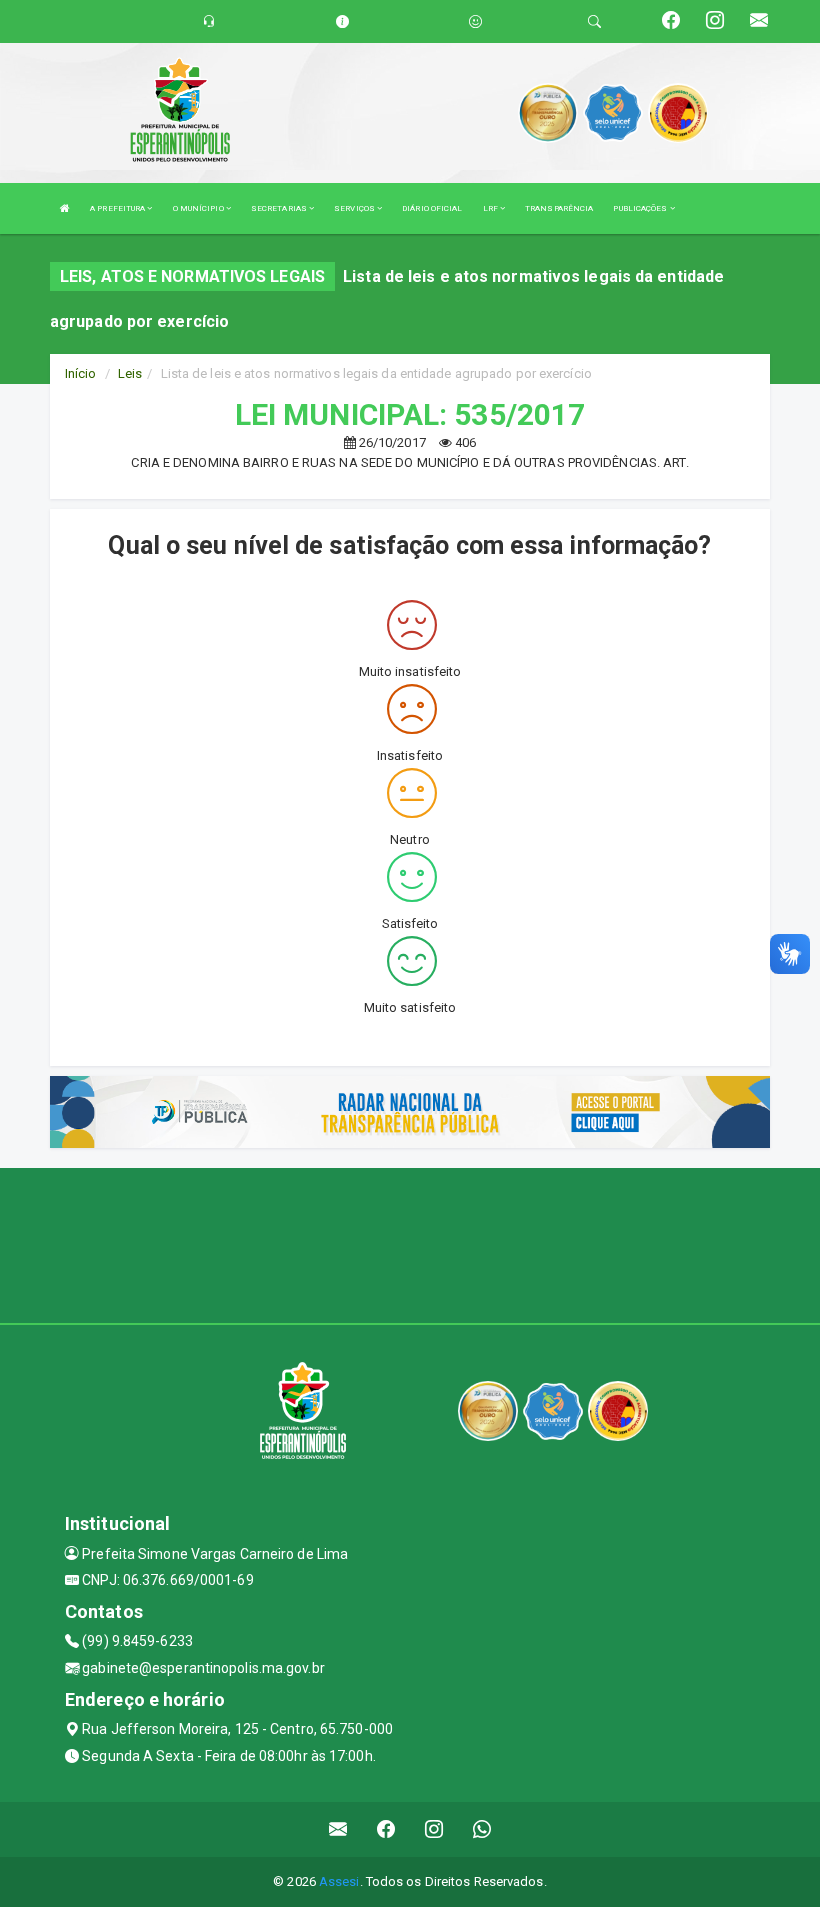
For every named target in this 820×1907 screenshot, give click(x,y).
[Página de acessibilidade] (475, 21)
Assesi (339, 1881)
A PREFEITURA (118, 208)
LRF (491, 208)
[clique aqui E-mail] (338, 1829)
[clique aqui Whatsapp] (482, 1829)
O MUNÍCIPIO (199, 208)
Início (81, 373)
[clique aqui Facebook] (386, 1829)
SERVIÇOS (355, 208)
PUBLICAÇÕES (641, 208)
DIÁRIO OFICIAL (432, 208)
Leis (130, 373)
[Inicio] (65, 208)
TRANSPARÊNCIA (559, 208)
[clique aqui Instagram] (434, 1829)
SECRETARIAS (280, 208)
